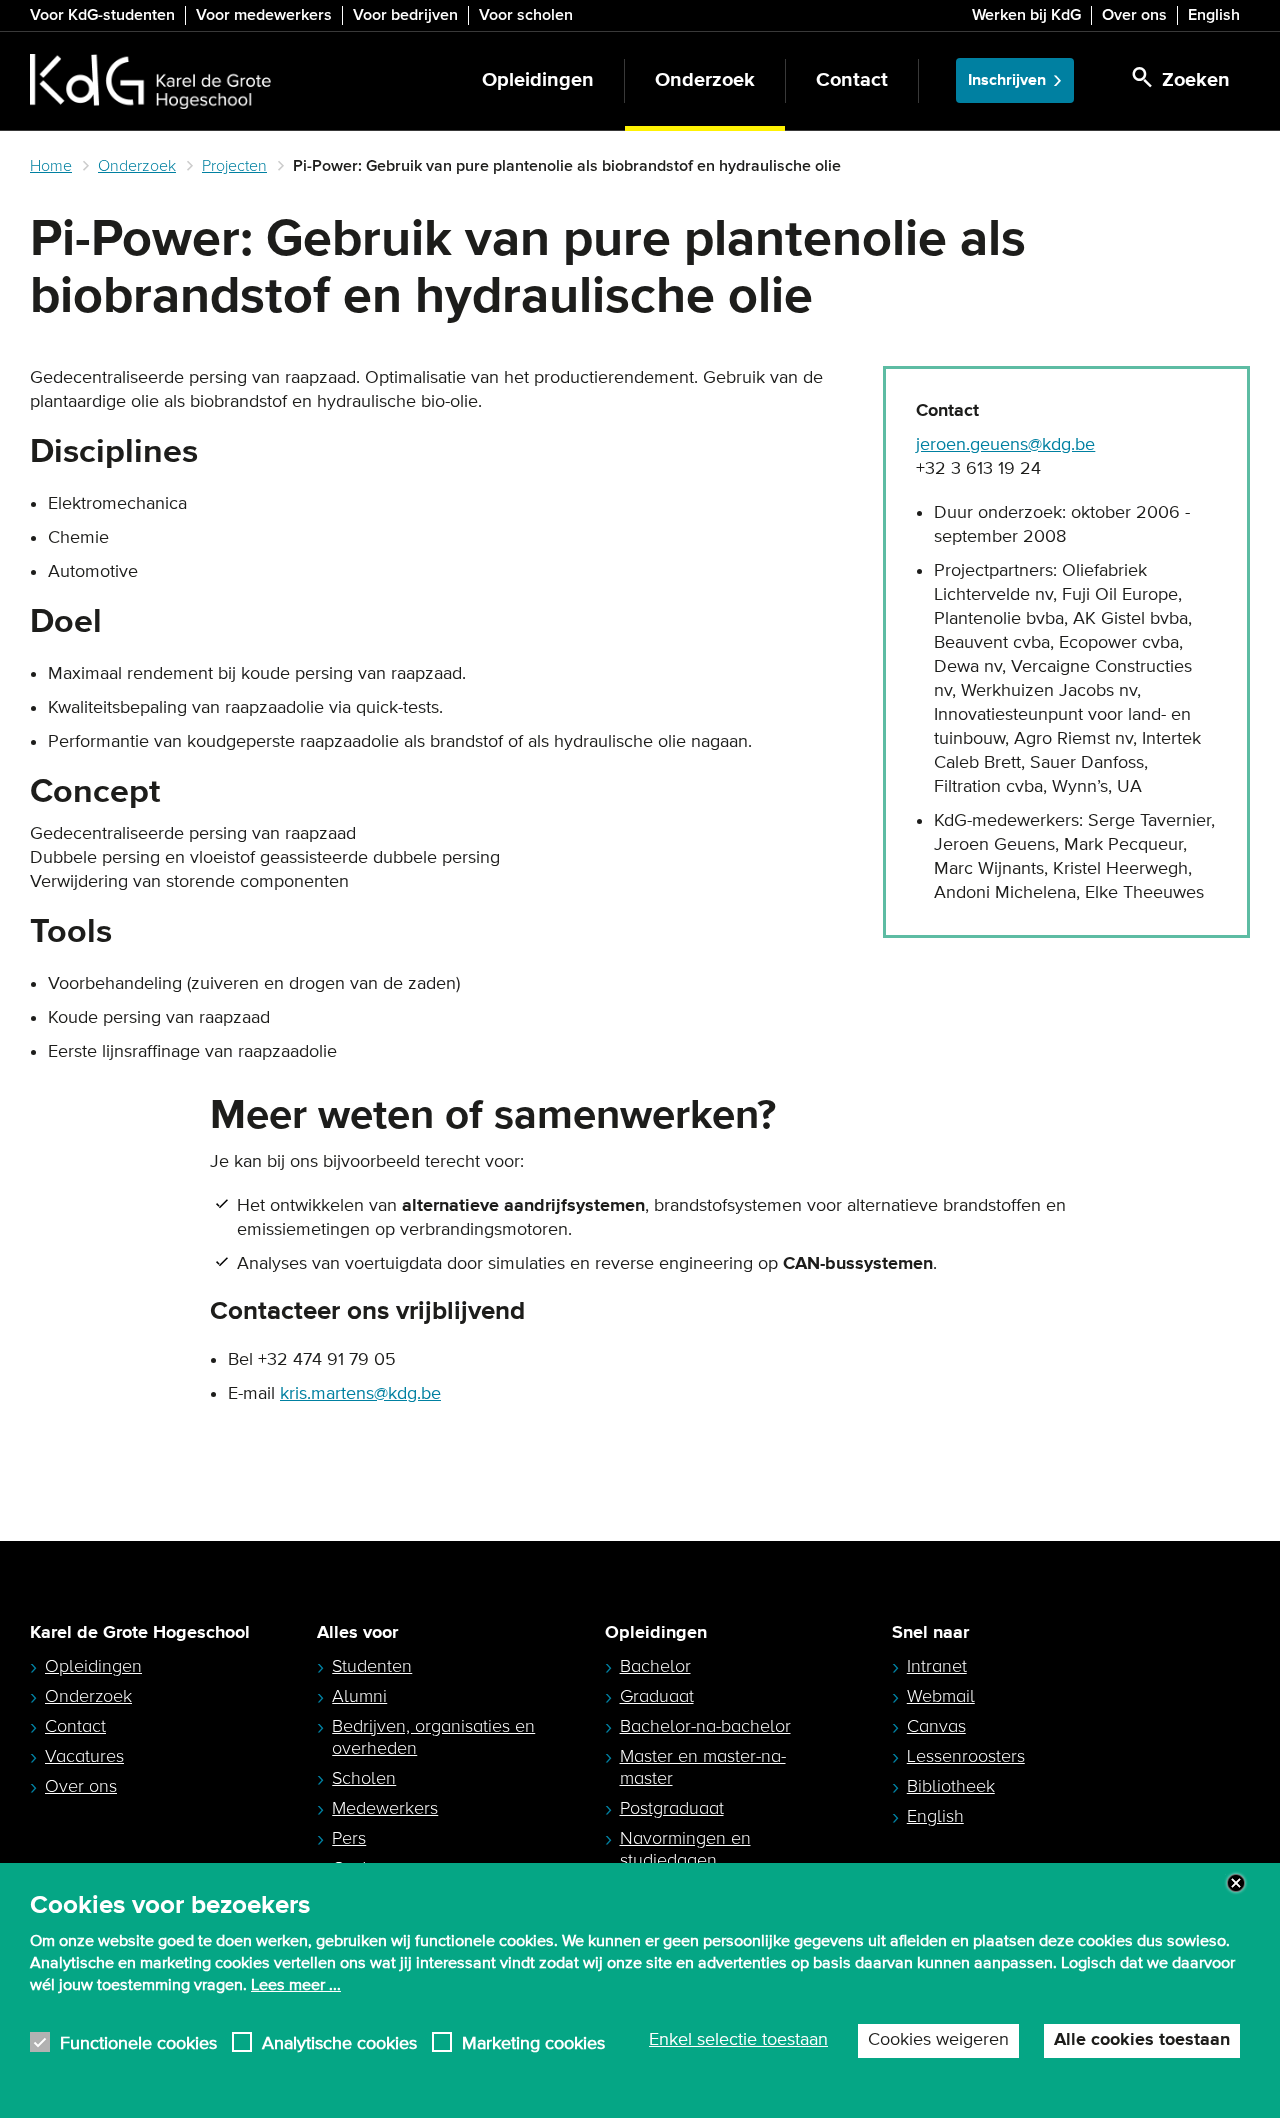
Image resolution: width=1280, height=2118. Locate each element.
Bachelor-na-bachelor (705, 1726)
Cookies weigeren (938, 2040)
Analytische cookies (339, 2042)
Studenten (372, 1666)
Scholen (364, 1778)
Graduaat (657, 1696)
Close (1236, 1883)
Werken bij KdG (1026, 15)
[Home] (150, 81)
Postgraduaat (672, 1808)
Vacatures (84, 1756)
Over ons (1134, 15)
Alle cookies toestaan (1142, 2040)
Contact (852, 80)
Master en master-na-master (703, 1767)
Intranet (937, 1666)
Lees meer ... (296, 1985)
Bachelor (655, 1666)
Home (51, 166)
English (1214, 15)
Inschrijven (1007, 80)
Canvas (936, 1726)
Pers (349, 1838)
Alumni (359, 1696)
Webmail (941, 1696)
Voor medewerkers (264, 15)
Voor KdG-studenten (102, 15)
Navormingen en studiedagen (685, 1849)
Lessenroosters (966, 1756)
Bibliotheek (951, 1786)
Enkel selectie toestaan (738, 2040)
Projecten (234, 166)
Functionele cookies (138, 2042)
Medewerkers (385, 1808)
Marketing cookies (533, 2042)
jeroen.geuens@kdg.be (1005, 445)
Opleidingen (538, 80)
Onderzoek (705, 80)
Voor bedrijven (405, 15)
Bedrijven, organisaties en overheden (433, 1737)
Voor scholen (526, 15)
